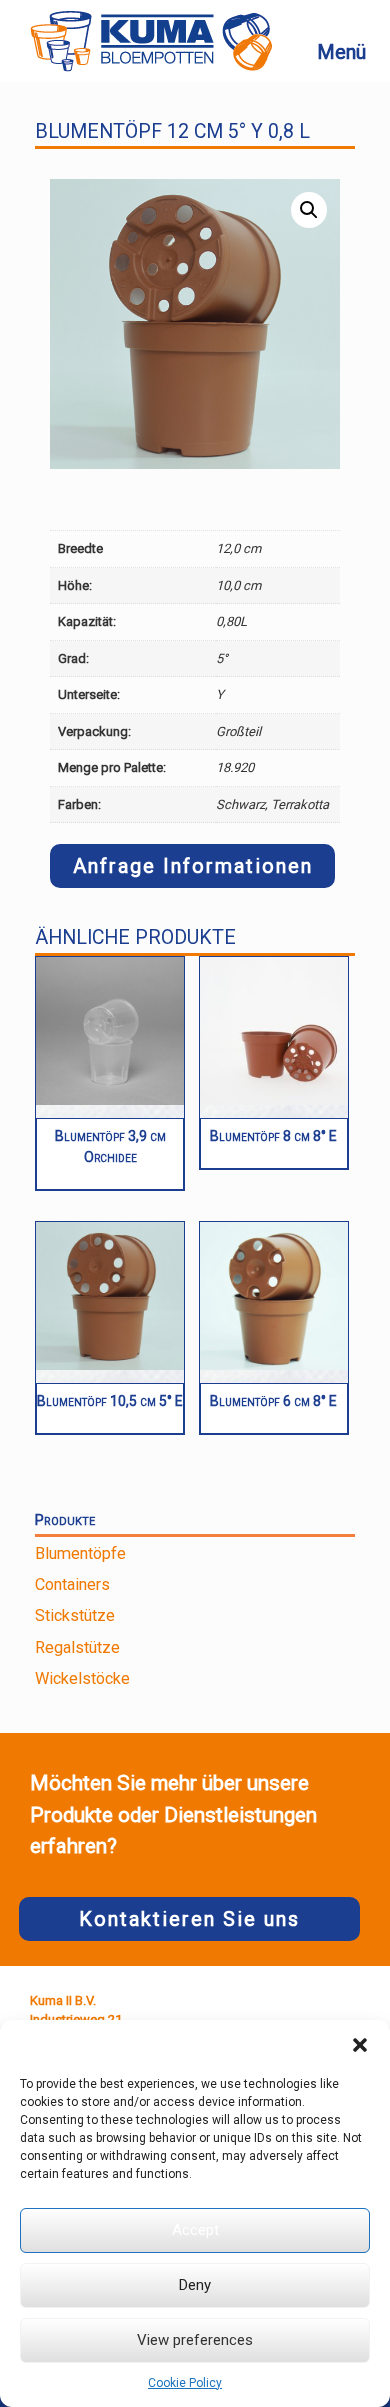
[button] (360, 2045)
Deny (195, 2285)
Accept (195, 2230)
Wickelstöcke (82, 1678)
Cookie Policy (185, 2383)
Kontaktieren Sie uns (189, 1919)
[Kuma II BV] (151, 41)
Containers (72, 1584)
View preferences (195, 2340)
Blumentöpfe (80, 1553)
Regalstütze (77, 1647)
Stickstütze (75, 1615)
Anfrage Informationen (193, 866)
